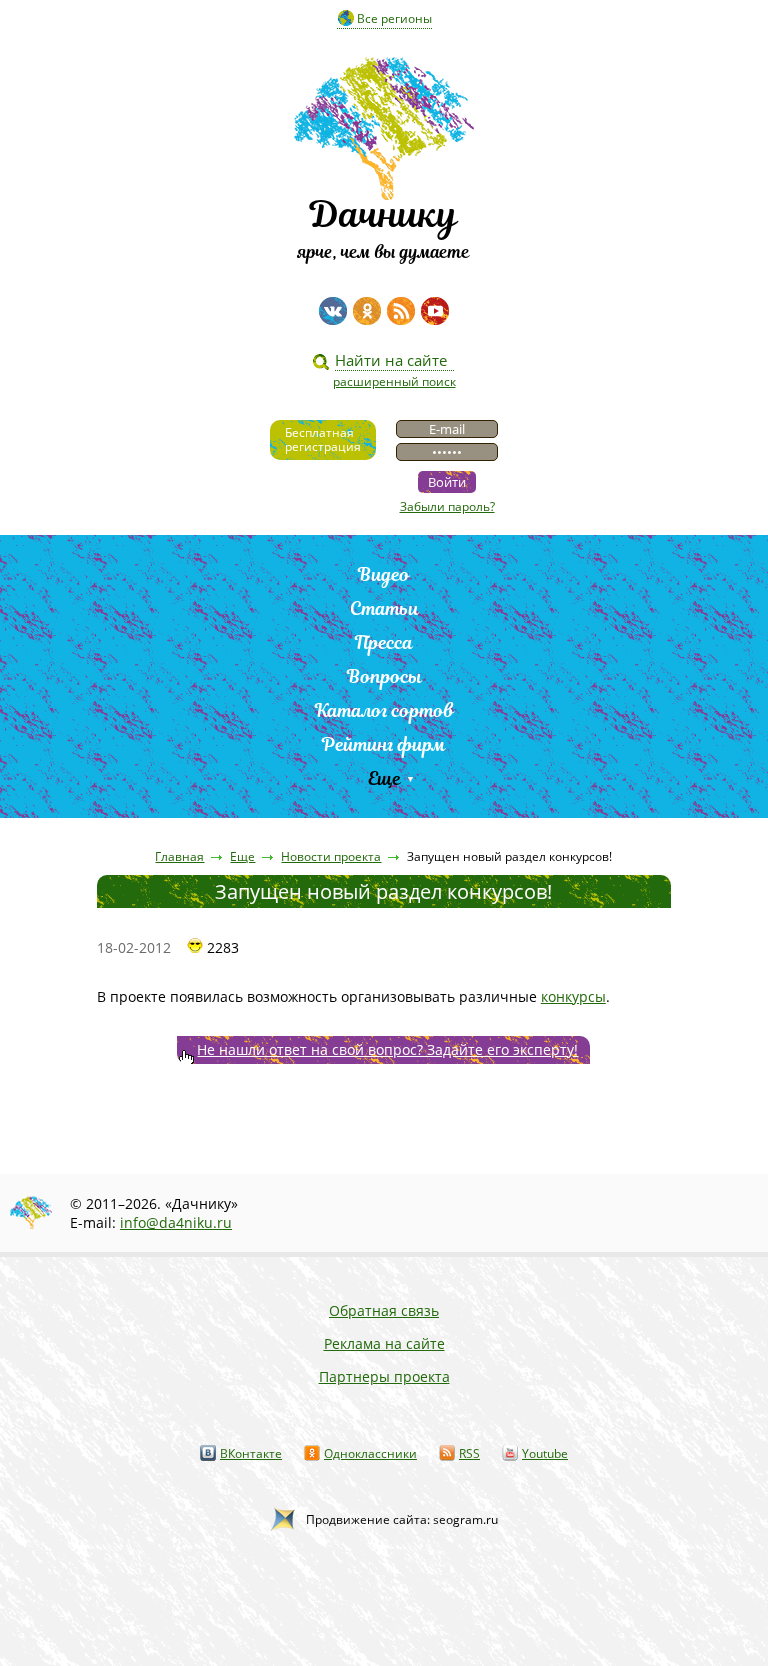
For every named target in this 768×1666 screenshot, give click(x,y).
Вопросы (384, 676)
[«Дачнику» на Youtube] (435, 311)
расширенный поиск (394, 381)
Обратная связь (384, 1310)
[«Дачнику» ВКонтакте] (333, 311)
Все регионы (394, 18)
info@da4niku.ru (176, 1222)
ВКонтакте (251, 1453)
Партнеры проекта (384, 1376)
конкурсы (573, 996)
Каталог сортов (384, 710)
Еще (384, 778)
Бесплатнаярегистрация (323, 439)
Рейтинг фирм (384, 744)
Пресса (384, 642)
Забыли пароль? (447, 506)
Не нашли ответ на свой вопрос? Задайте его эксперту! (387, 1049)
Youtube (545, 1453)
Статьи (384, 608)
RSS (469, 1453)
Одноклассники (370, 1453)
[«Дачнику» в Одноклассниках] (367, 311)
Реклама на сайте (384, 1343)
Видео (384, 574)
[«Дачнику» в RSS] (401, 311)
